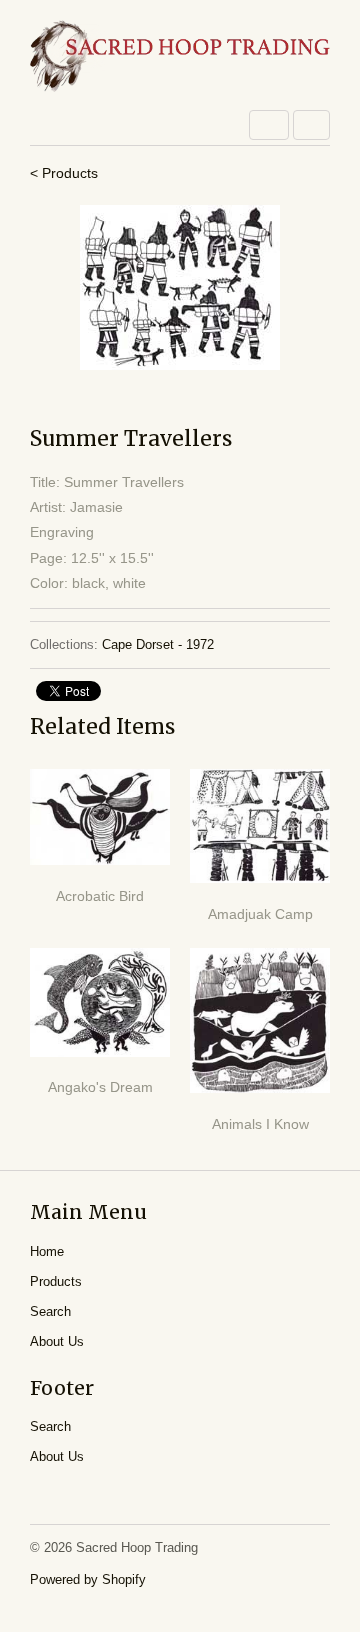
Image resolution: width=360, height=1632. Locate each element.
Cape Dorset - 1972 (158, 644)
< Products (64, 173)
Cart (311, 125)
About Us (57, 1341)
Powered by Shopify (88, 1579)
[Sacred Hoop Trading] (180, 57)
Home (47, 1251)
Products (56, 1281)
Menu (269, 125)
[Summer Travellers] (180, 287)
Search (50, 1311)
